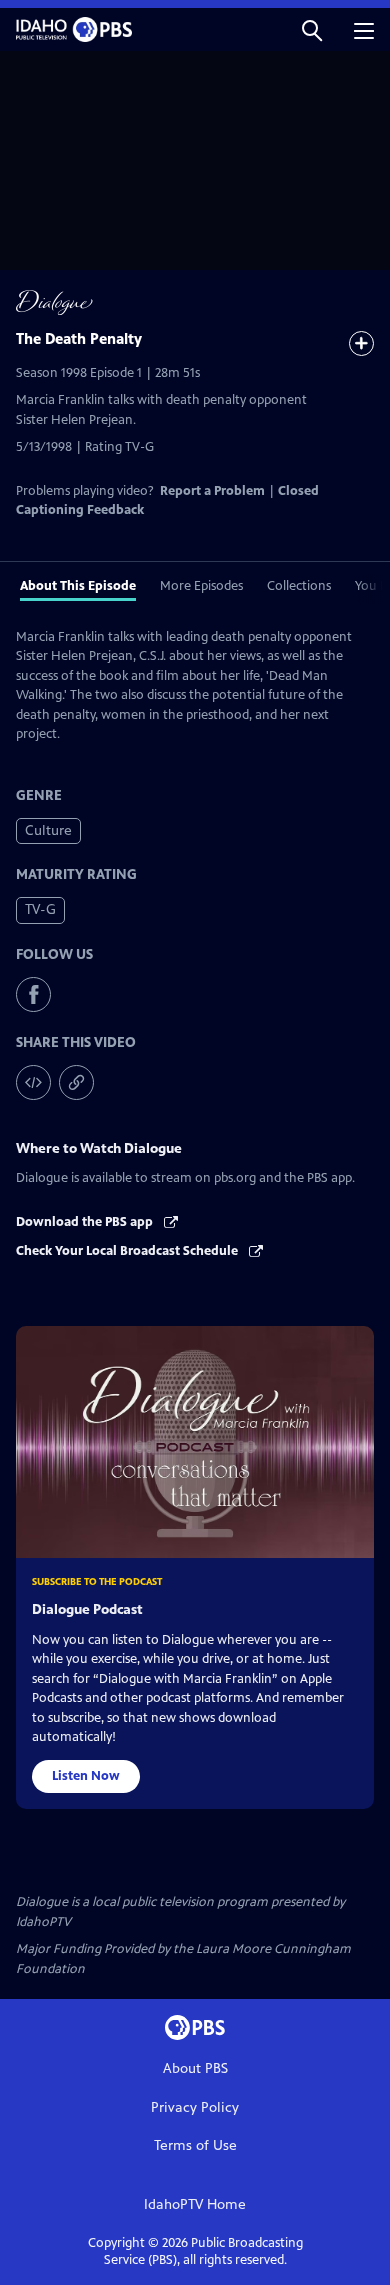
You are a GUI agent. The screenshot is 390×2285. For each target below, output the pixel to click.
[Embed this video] (33, 1082)
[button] (312, 29)
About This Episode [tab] (78, 586)
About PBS (195, 2068)
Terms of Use (195, 2145)
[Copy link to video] (76, 1082)
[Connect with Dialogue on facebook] (33, 994)
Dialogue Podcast (87, 1609)
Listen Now (86, 1776)
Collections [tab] (299, 586)
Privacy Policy (195, 2107)
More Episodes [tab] (201, 586)
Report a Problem (212, 491)
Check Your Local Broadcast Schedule (128, 1251)
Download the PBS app (86, 1222)
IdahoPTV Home (195, 2204)
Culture (48, 830)
